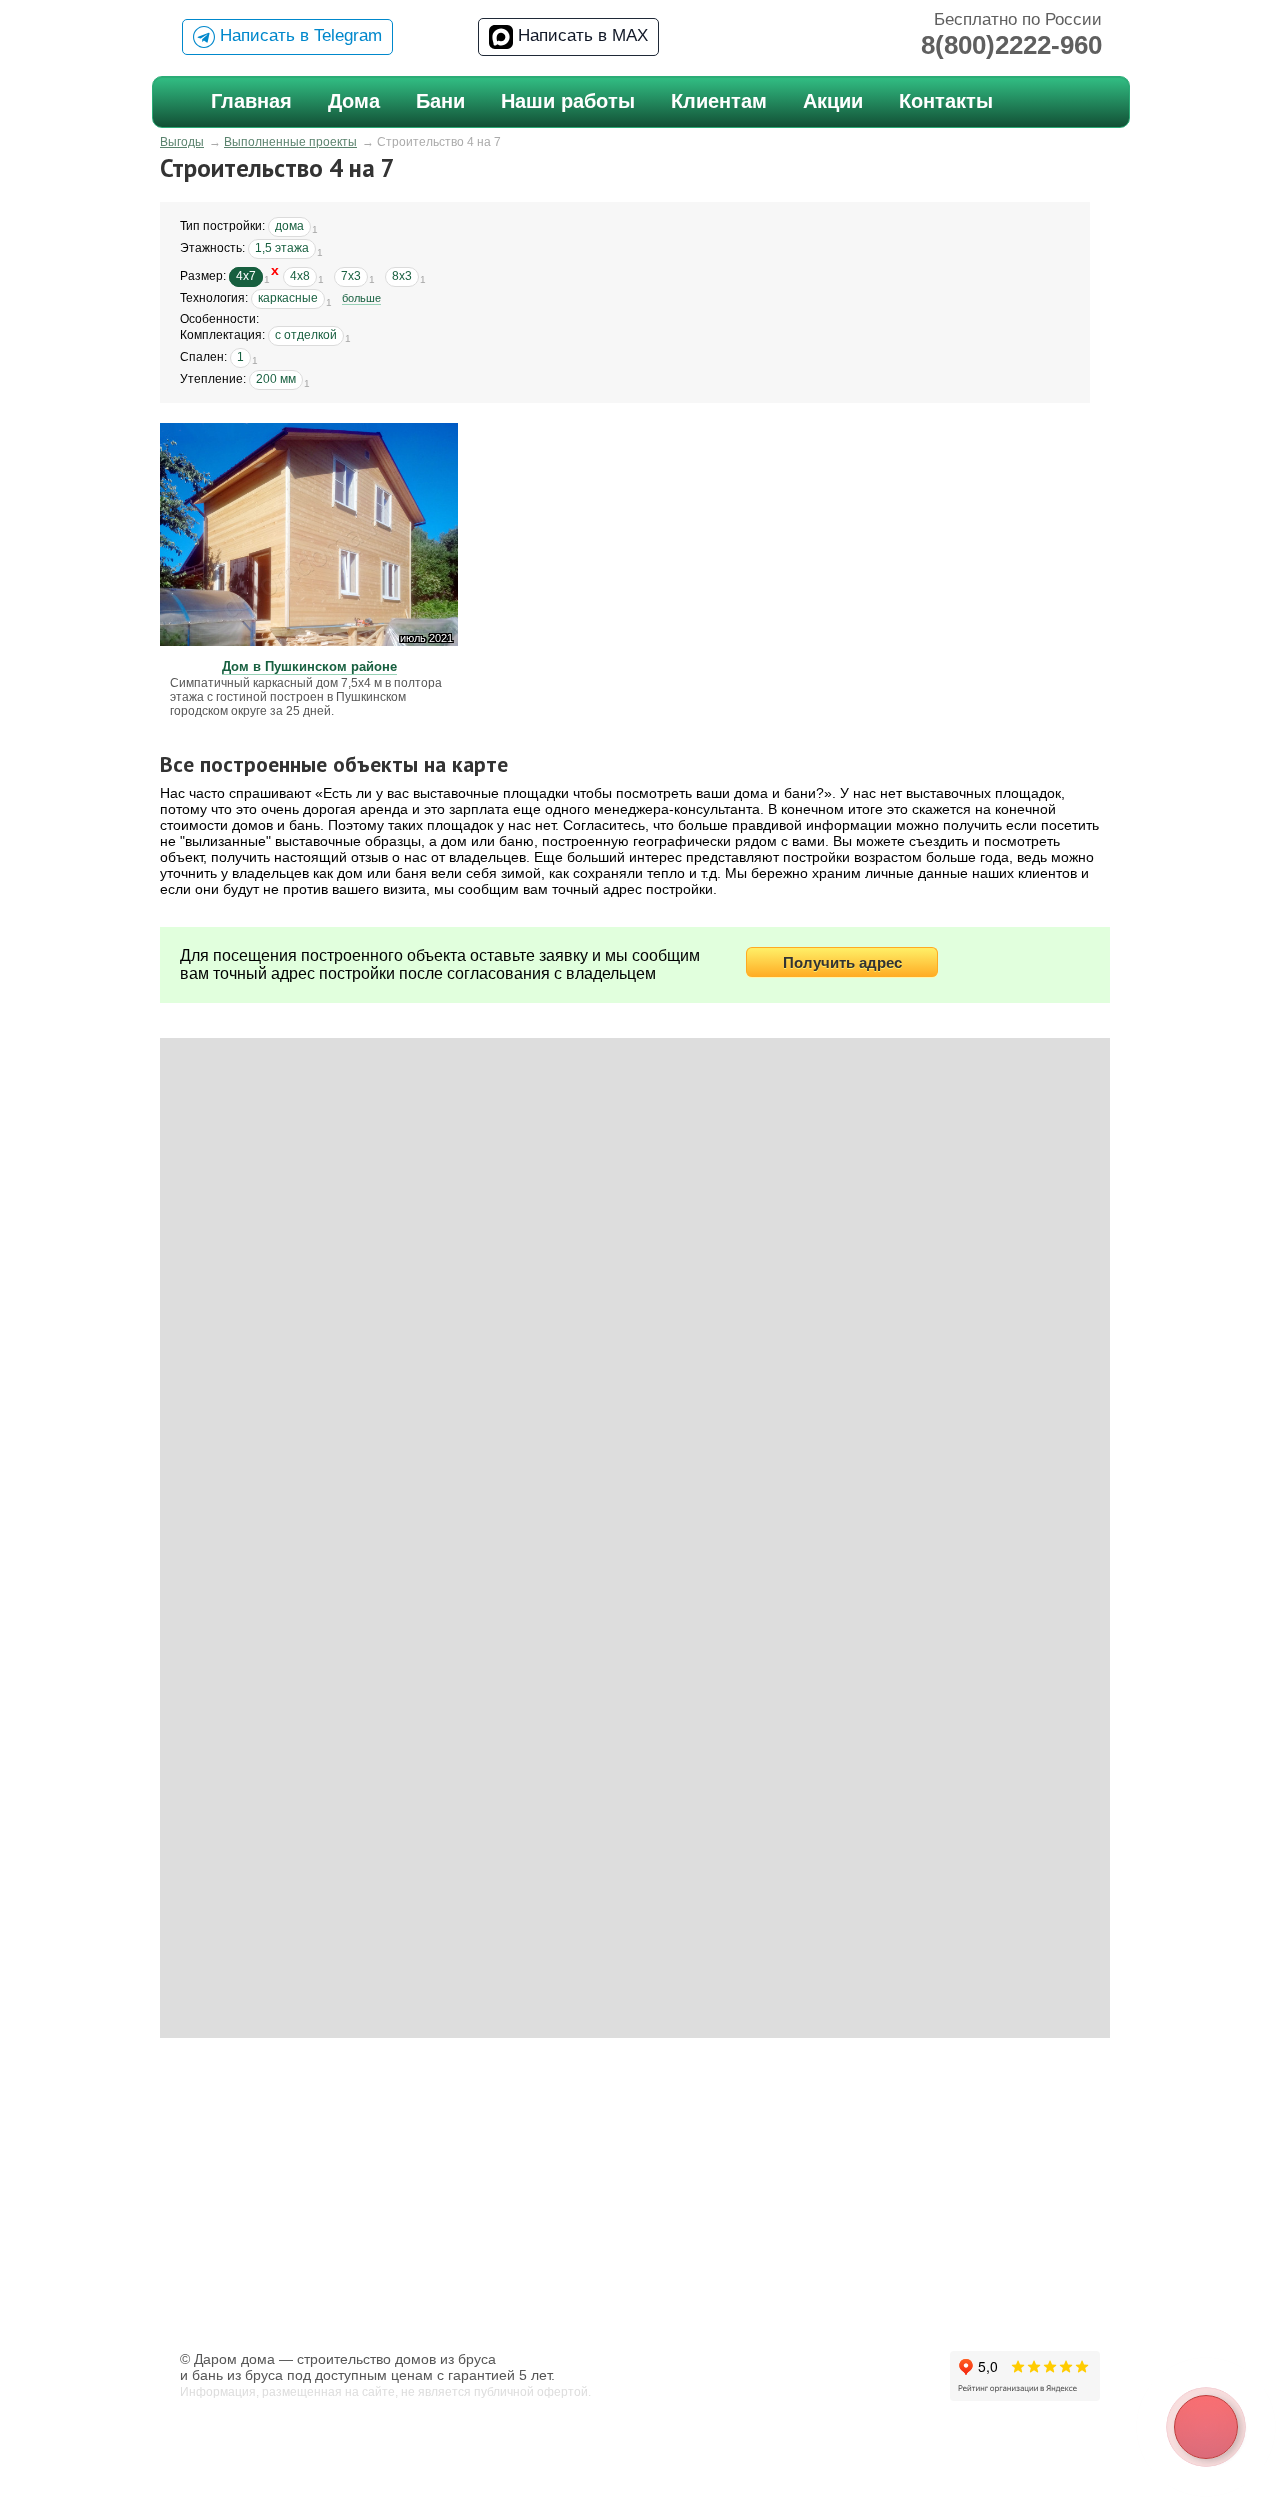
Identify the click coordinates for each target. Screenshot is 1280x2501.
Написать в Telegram (298, 35)
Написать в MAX (580, 35)
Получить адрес (842, 962)
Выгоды (182, 142)
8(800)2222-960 (1011, 45)
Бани (440, 101)
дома (289, 226)
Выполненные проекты (290, 142)
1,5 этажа (282, 248)
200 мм (276, 379)
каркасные (288, 298)
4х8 (300, 276)
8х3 (402, 276)
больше (361, 298)
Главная (251, 101)
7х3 (351, 276)
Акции (833, 101)
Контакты (946, 101)
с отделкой (306, 335)
